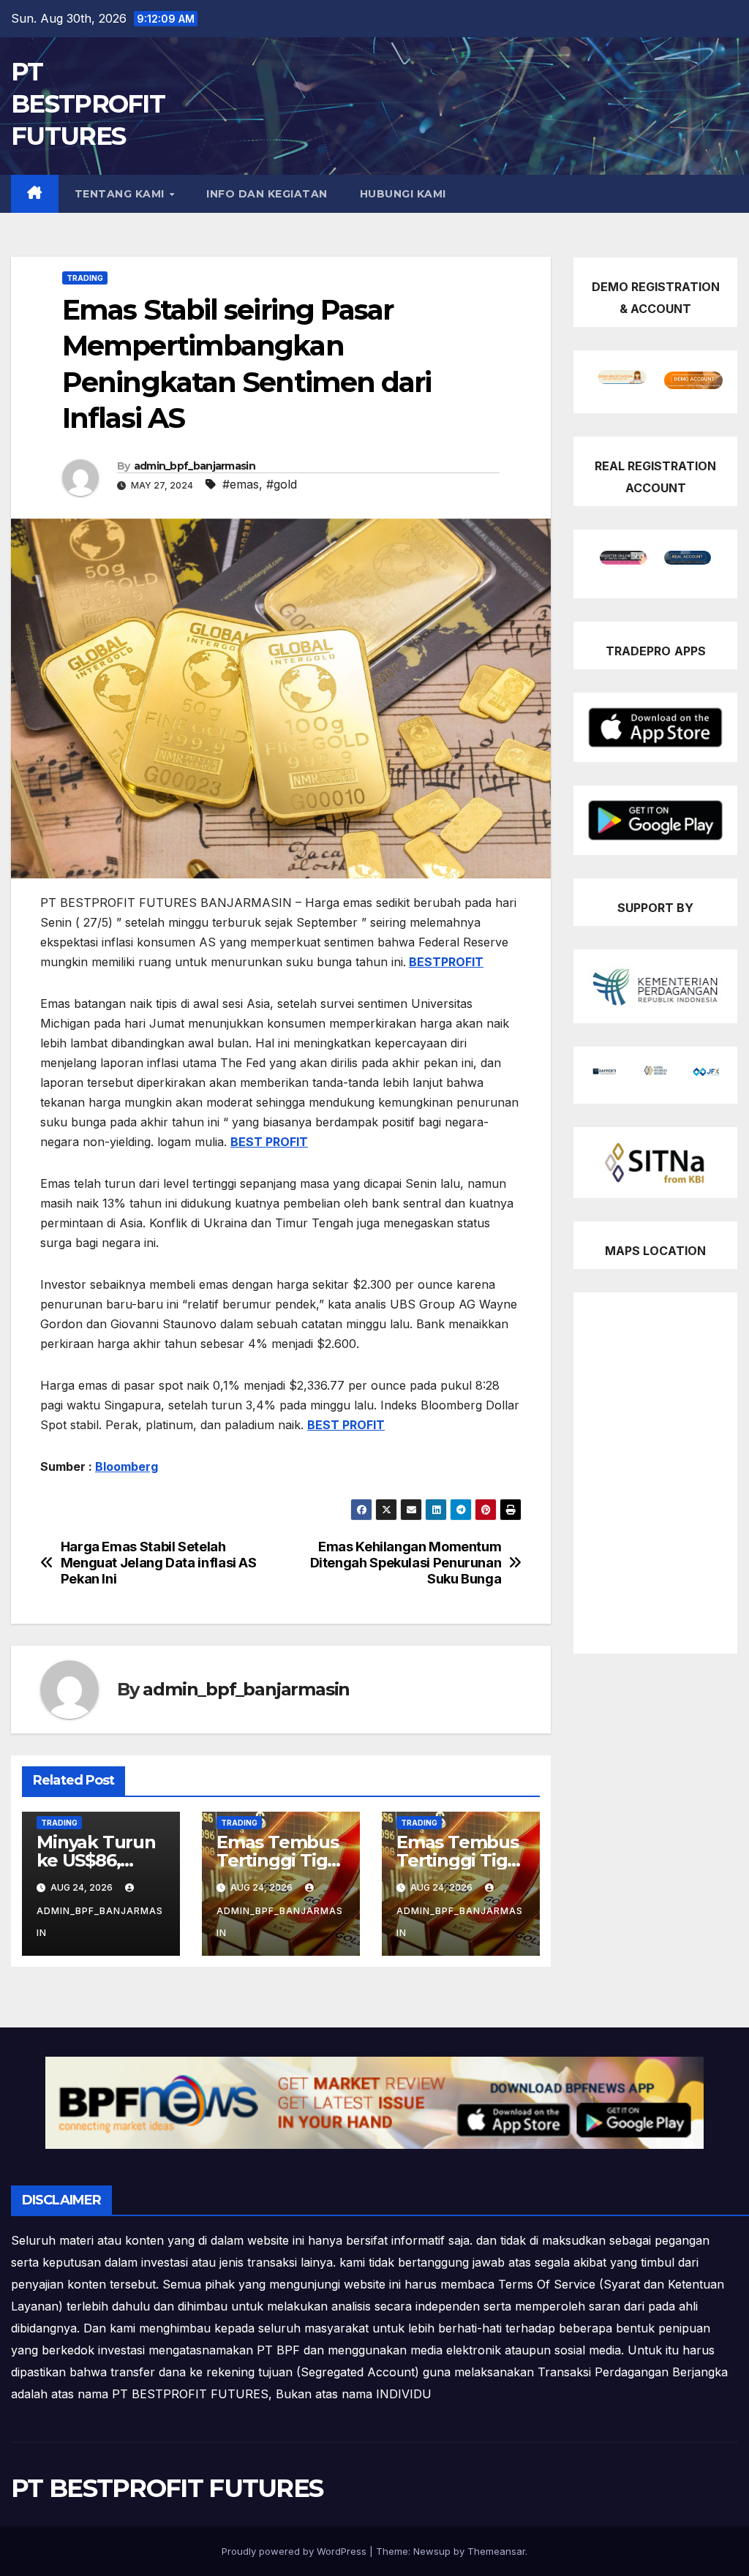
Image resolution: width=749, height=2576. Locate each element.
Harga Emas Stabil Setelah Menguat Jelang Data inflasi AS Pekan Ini (159, 1563)
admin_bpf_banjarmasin (195, 466)
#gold (282, 484)
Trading (85, 278)
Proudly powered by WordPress (296, 2551)
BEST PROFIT (269, 1142)
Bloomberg (127, 1466)
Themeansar (496, 2551)
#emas (241, 484)
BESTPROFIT (446, 962)
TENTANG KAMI (121, 194)
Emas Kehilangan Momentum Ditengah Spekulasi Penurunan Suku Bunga (406, 1563)
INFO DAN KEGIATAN (267, 194)
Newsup (432, 2551)
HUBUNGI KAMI (403, 194)
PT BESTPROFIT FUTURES (88, 104)
